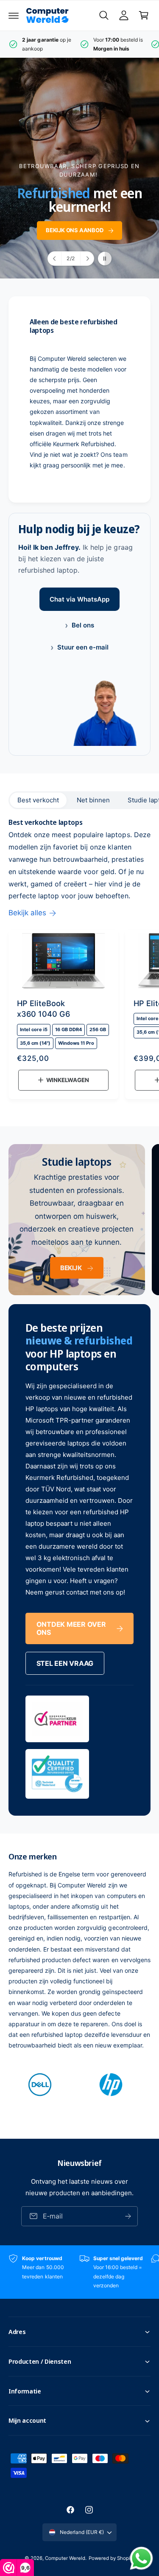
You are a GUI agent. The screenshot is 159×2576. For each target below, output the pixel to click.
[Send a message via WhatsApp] (141, 2558)
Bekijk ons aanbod (75, 231)
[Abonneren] (128, 2216)
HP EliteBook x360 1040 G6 (43, 1008)
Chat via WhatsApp (79, 599)
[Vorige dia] (55, 259)
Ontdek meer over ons (71, 1628)
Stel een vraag (65, 1663)
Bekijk (71, 1268)
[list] (79, 44)
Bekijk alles (27, 913)
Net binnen (93, 800)
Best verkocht (38, 800)
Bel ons (79, 625)
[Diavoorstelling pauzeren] (105, 259)
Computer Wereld (65, 2558)
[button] (14, 15)
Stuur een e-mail (79, 647)
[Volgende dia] (87, 259)
